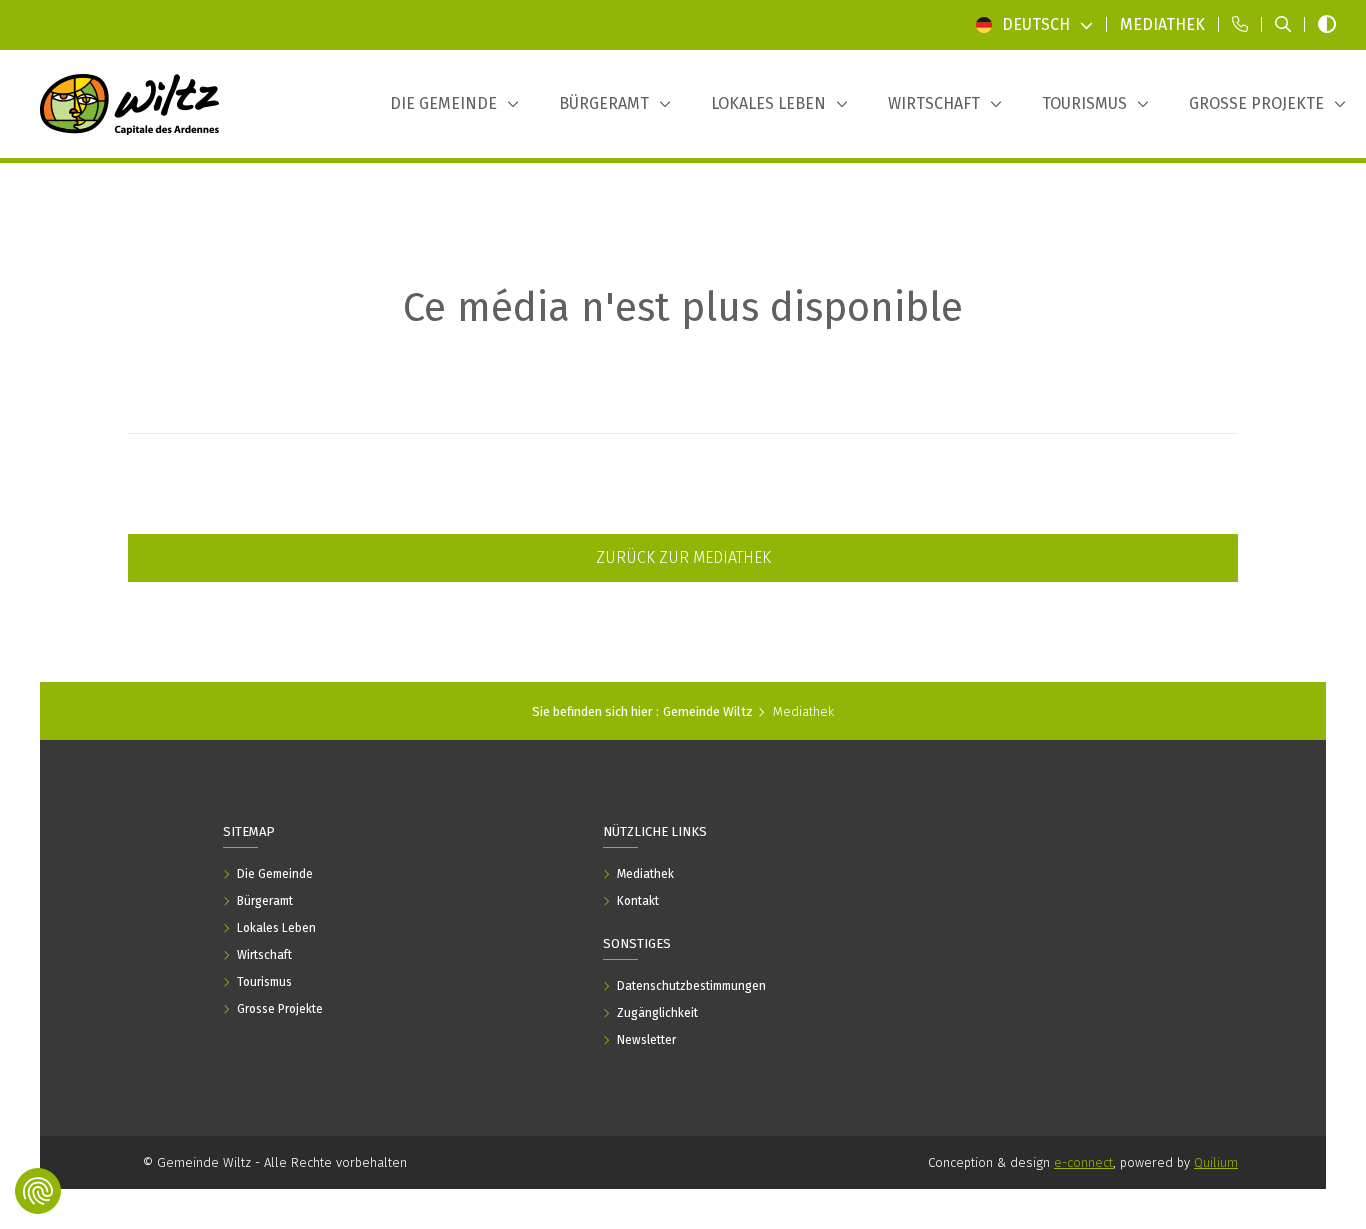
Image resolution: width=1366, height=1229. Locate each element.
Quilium (1216, 1162)
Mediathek (803, 711)
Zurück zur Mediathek (683, 557)
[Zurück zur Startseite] (130, 104)
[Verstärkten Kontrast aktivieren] (1327, 25)
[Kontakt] (1240, 25)
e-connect (1083, 1162)
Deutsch (1036, 24)
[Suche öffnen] (1283, 25)
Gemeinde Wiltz (708, 711)
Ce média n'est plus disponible (683, 308)
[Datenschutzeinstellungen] (38, 1191)
